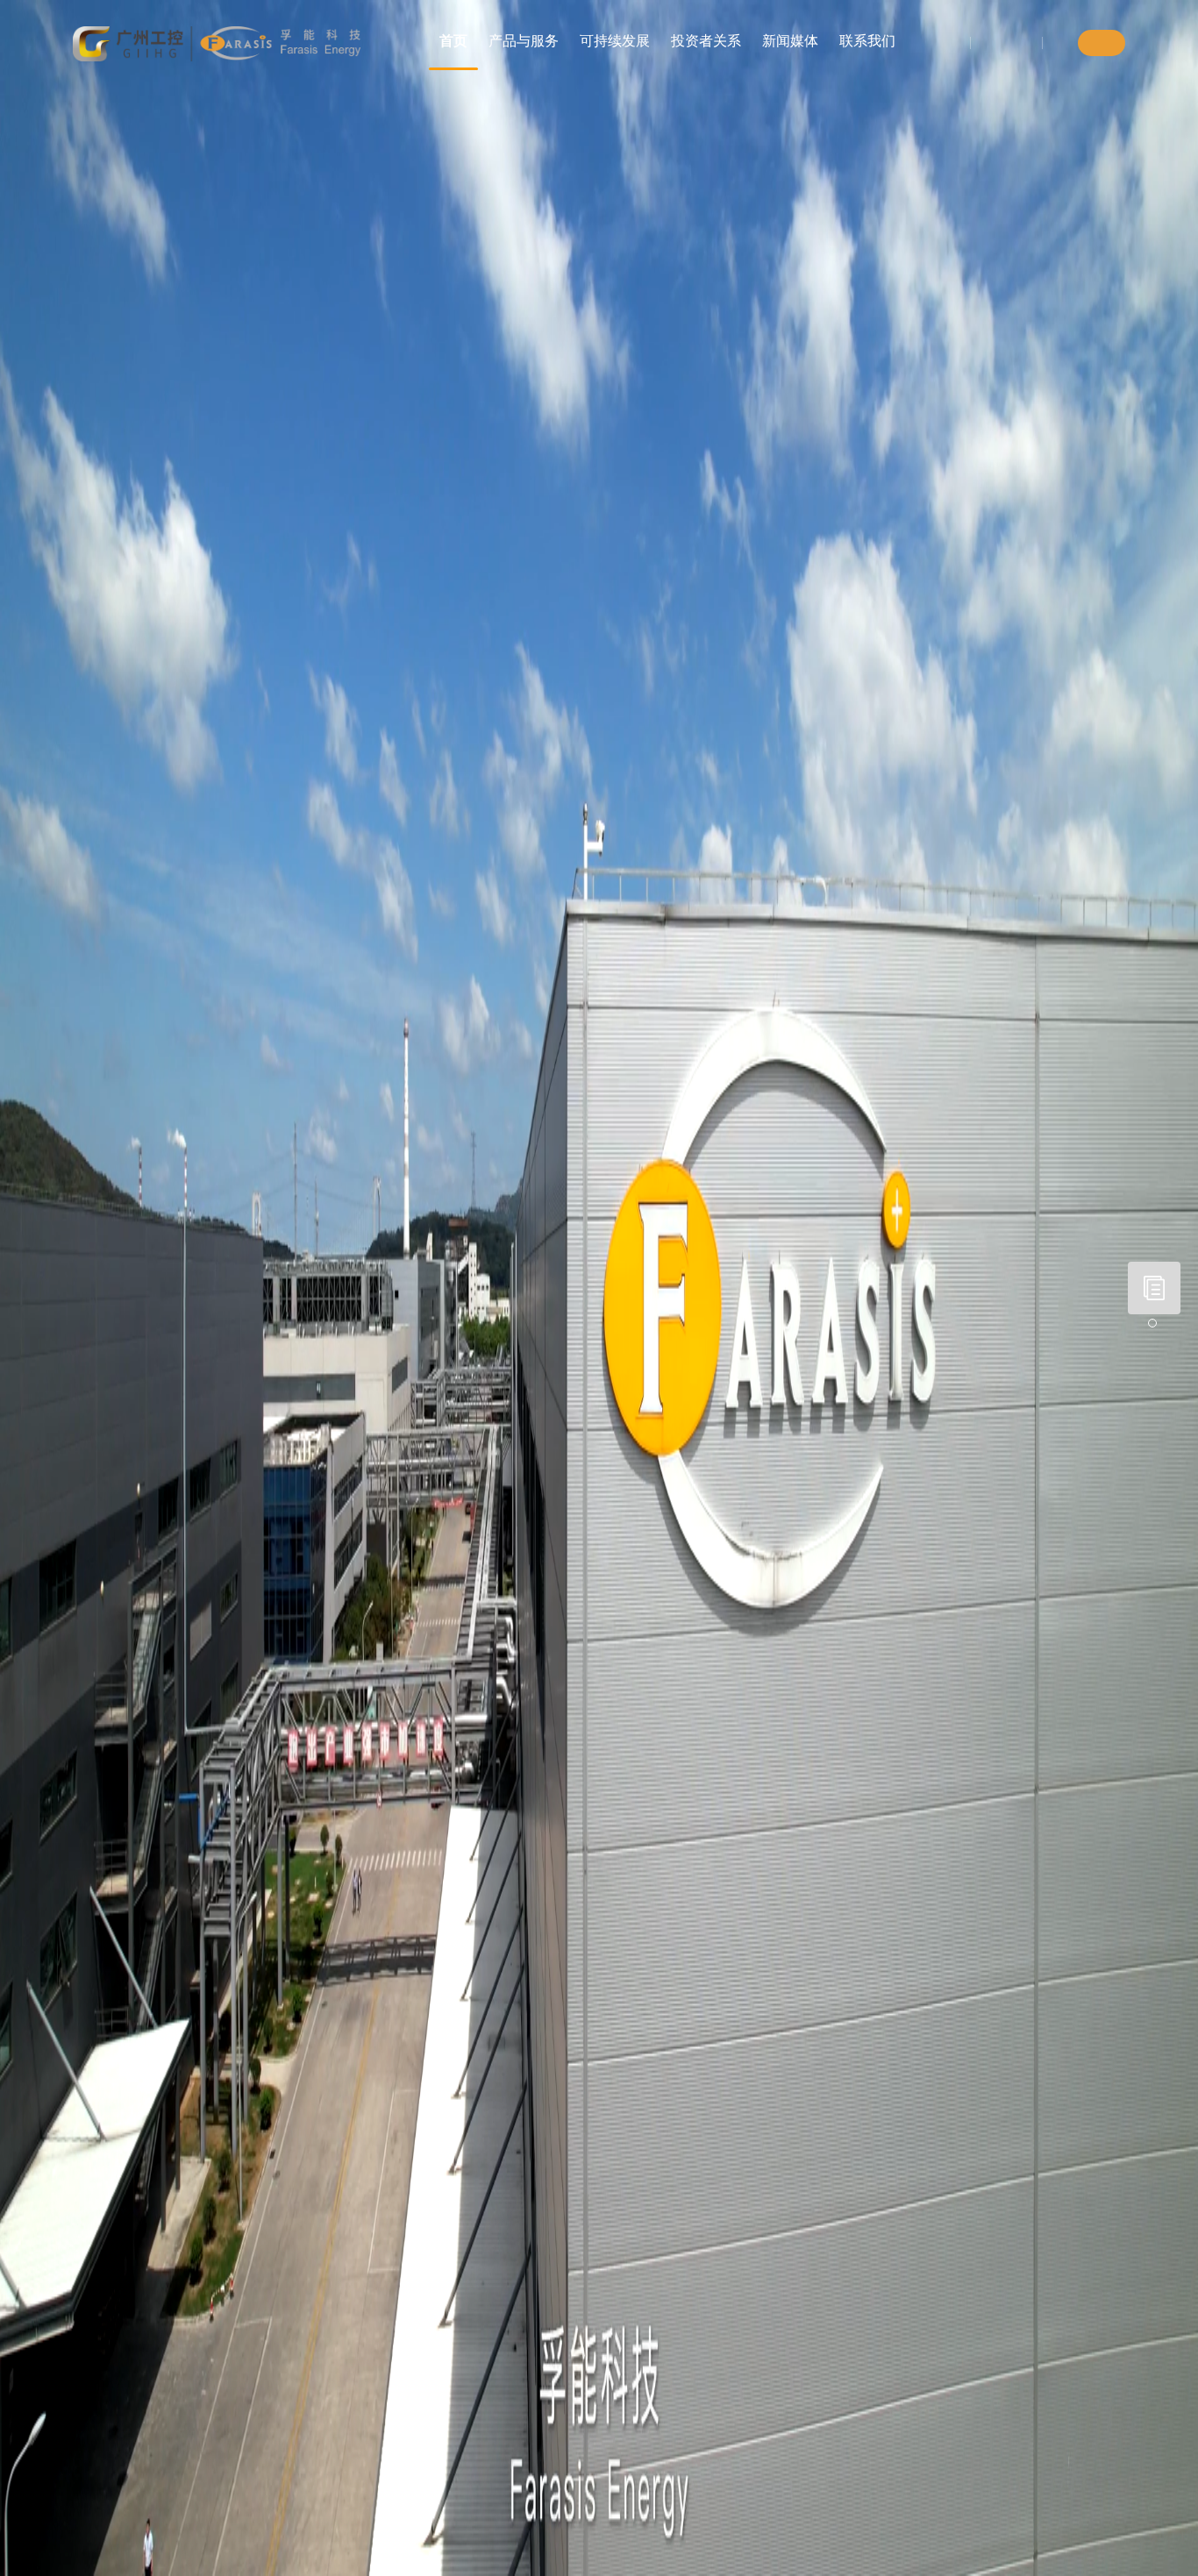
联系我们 (867, 41)
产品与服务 (524, 41)
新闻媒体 (790, 41)
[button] (1152, 1323)
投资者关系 (706, 41)
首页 (453, 41)
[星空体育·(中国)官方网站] (217, 44)
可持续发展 (615, 41)
